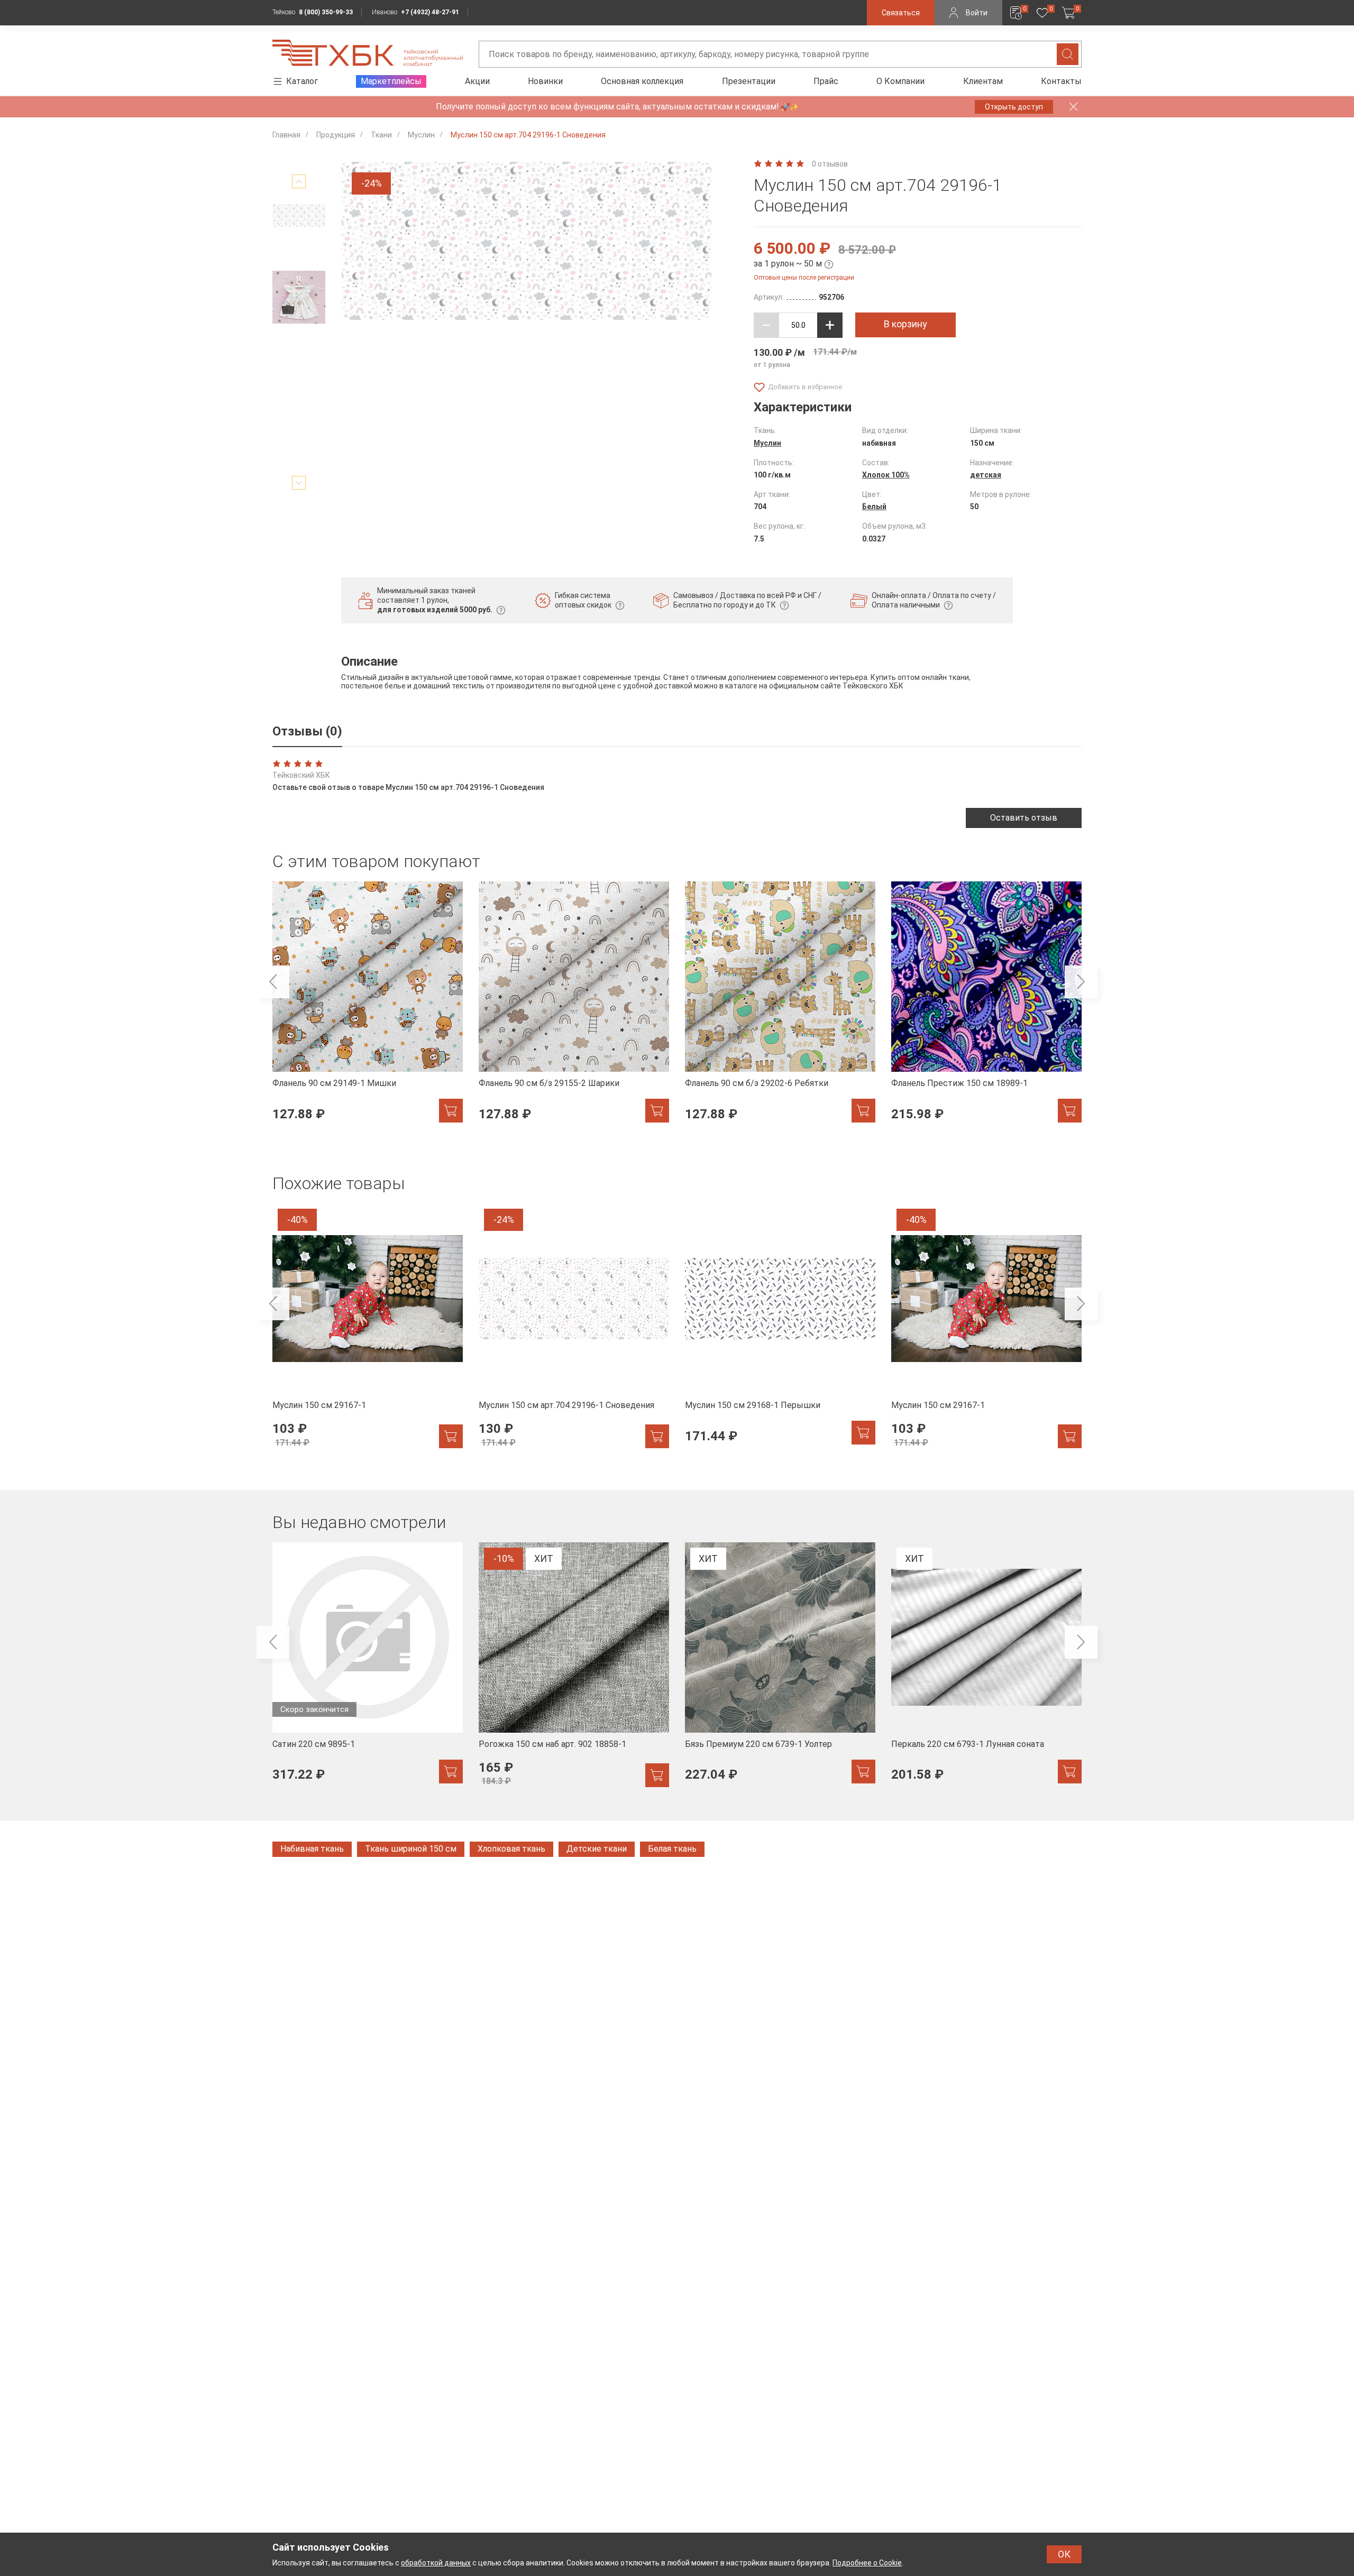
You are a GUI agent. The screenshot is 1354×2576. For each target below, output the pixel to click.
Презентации (749, 81)
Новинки (545, 81)
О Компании (900, 81)
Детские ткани (597, 1849)
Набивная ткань (312, 1849)
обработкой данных (436, 2563)
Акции (477, 81)
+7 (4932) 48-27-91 (430, 12)
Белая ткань (672, 1849)
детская (986, 475)
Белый (874, 507)
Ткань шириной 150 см (411, 1849)
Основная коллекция (642, 81)
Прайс (826, 81)
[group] (368, 1008)
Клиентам (983, 81)
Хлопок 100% (886, 475)
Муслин (767, 443)
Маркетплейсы (391, 81)
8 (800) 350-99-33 (326, 12)
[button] (299, 181)
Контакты (1061, 81)
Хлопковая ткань (511, 1849)
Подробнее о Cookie (867, 2563)
